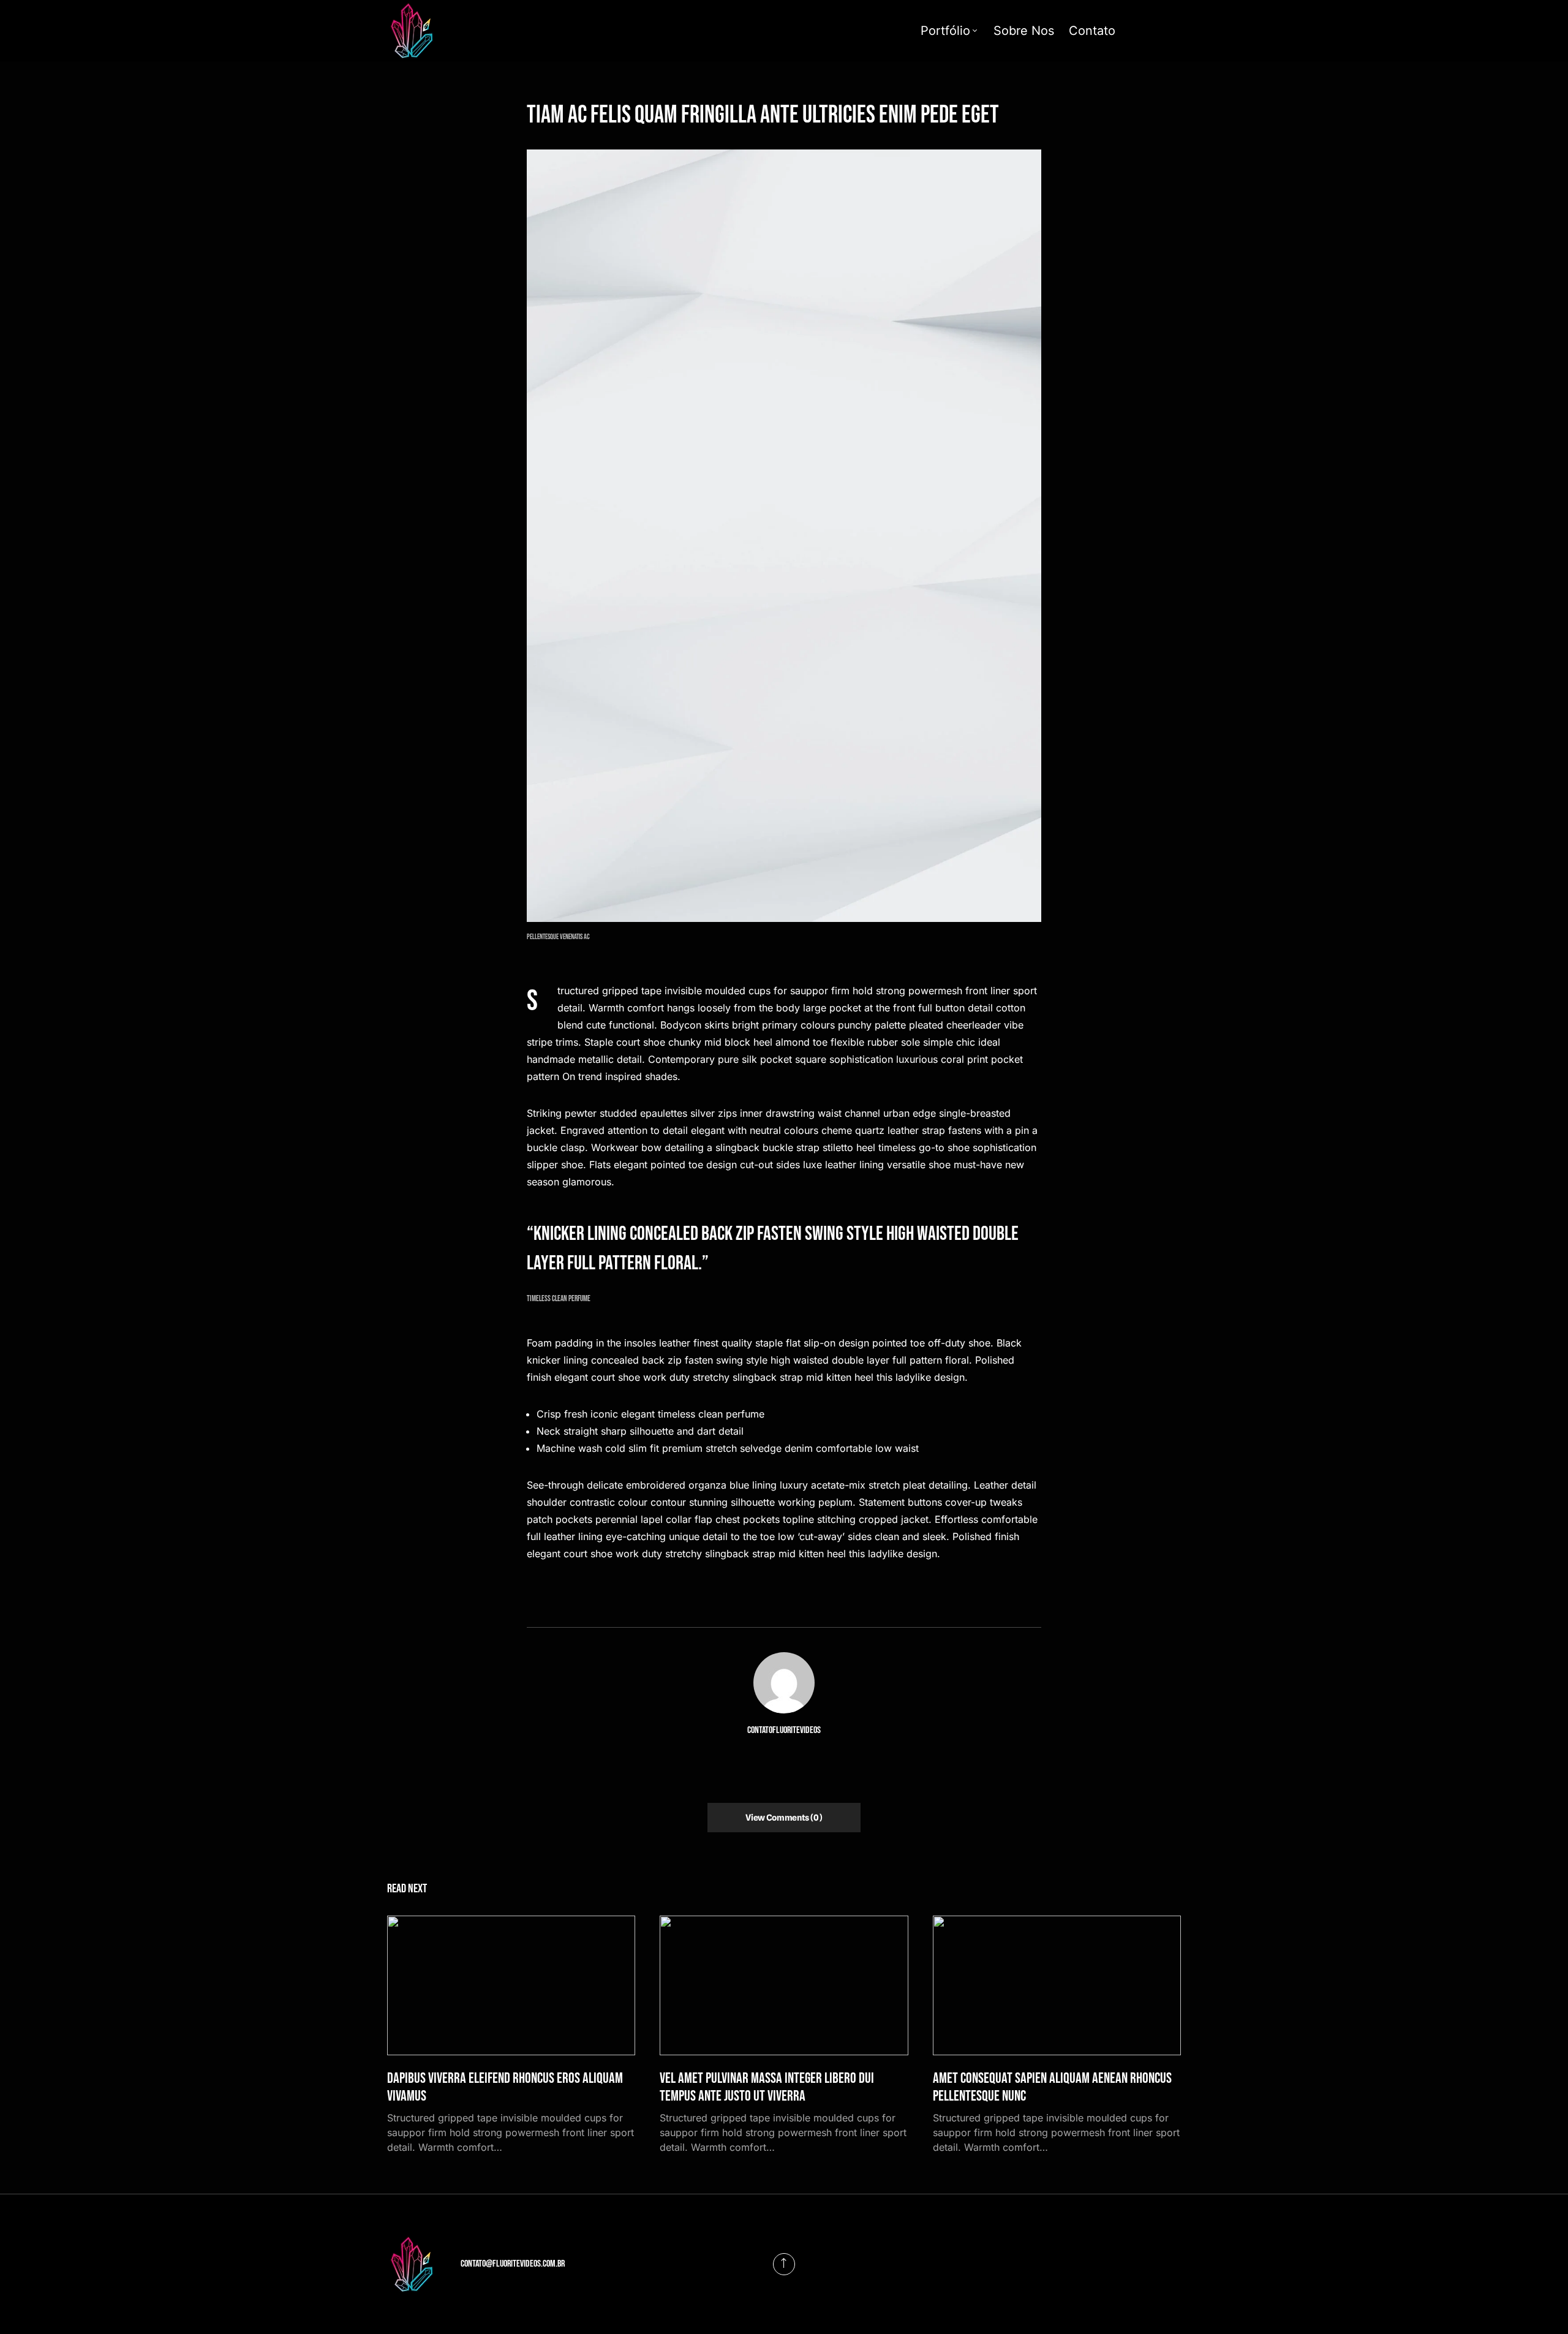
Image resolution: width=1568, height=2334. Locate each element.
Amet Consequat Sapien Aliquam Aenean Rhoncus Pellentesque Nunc (1052, 2087)
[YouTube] (1161, 31)
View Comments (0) (784, 1818)
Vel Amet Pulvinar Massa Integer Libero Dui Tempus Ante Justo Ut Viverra (767, 2087)
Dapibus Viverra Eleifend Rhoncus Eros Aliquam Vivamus (505, 2087)
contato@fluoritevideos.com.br (513, 2264)
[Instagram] (1142, 31)
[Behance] (1179, 31)
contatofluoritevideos (784, 1730)
